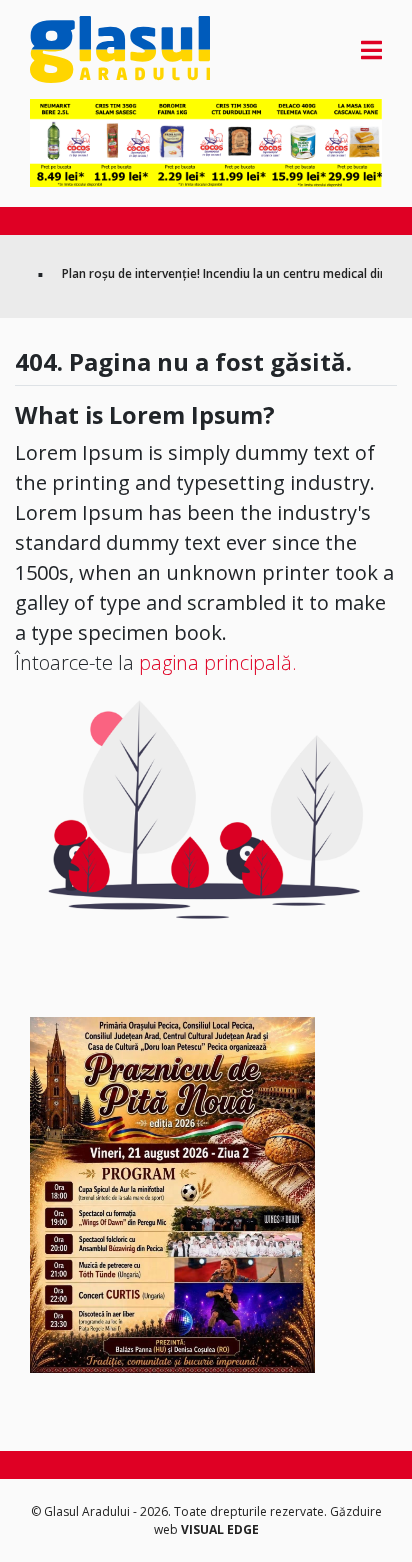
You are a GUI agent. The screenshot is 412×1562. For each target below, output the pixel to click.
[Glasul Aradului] (83, 49)
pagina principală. (218, 662)
